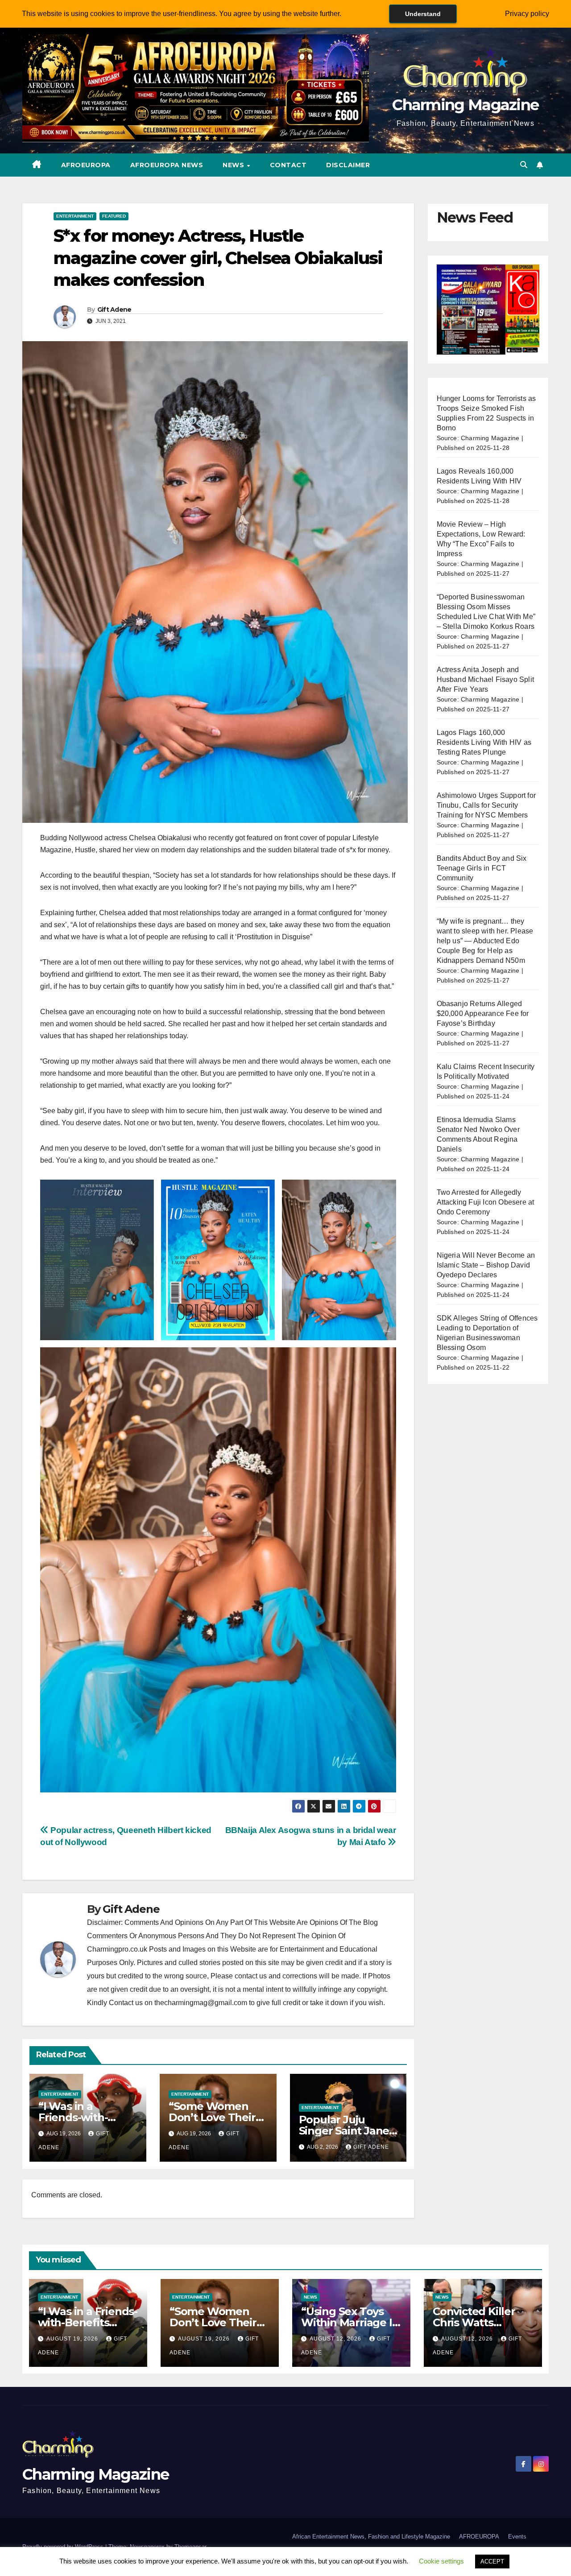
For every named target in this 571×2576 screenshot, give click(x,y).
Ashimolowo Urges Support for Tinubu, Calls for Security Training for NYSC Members (486, 805)
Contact (288, 165)
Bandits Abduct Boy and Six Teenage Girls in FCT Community (482, 868)
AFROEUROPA (86, 165)
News (234, 165)
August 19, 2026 (73, 2339)
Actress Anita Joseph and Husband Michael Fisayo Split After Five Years (486, 679)
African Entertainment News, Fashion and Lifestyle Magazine (371, 2537)
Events (517, 2537)
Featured (114, 216)
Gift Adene (114, 310)
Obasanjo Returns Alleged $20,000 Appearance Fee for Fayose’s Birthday (483, 1013)
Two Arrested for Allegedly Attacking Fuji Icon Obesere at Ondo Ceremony (486, 1202)
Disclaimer (348, 165)
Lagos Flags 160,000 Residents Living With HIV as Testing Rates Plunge (484, 742)
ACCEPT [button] (492, 2562)
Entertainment (75, 216)
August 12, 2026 (336, 2339)
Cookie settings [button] (441, 2561)
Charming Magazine (465, 105)
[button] (524, 165)
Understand (423, 14)
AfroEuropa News (167, 165)
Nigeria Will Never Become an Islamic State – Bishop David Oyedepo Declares (486, 1265)
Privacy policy (527, 14)
